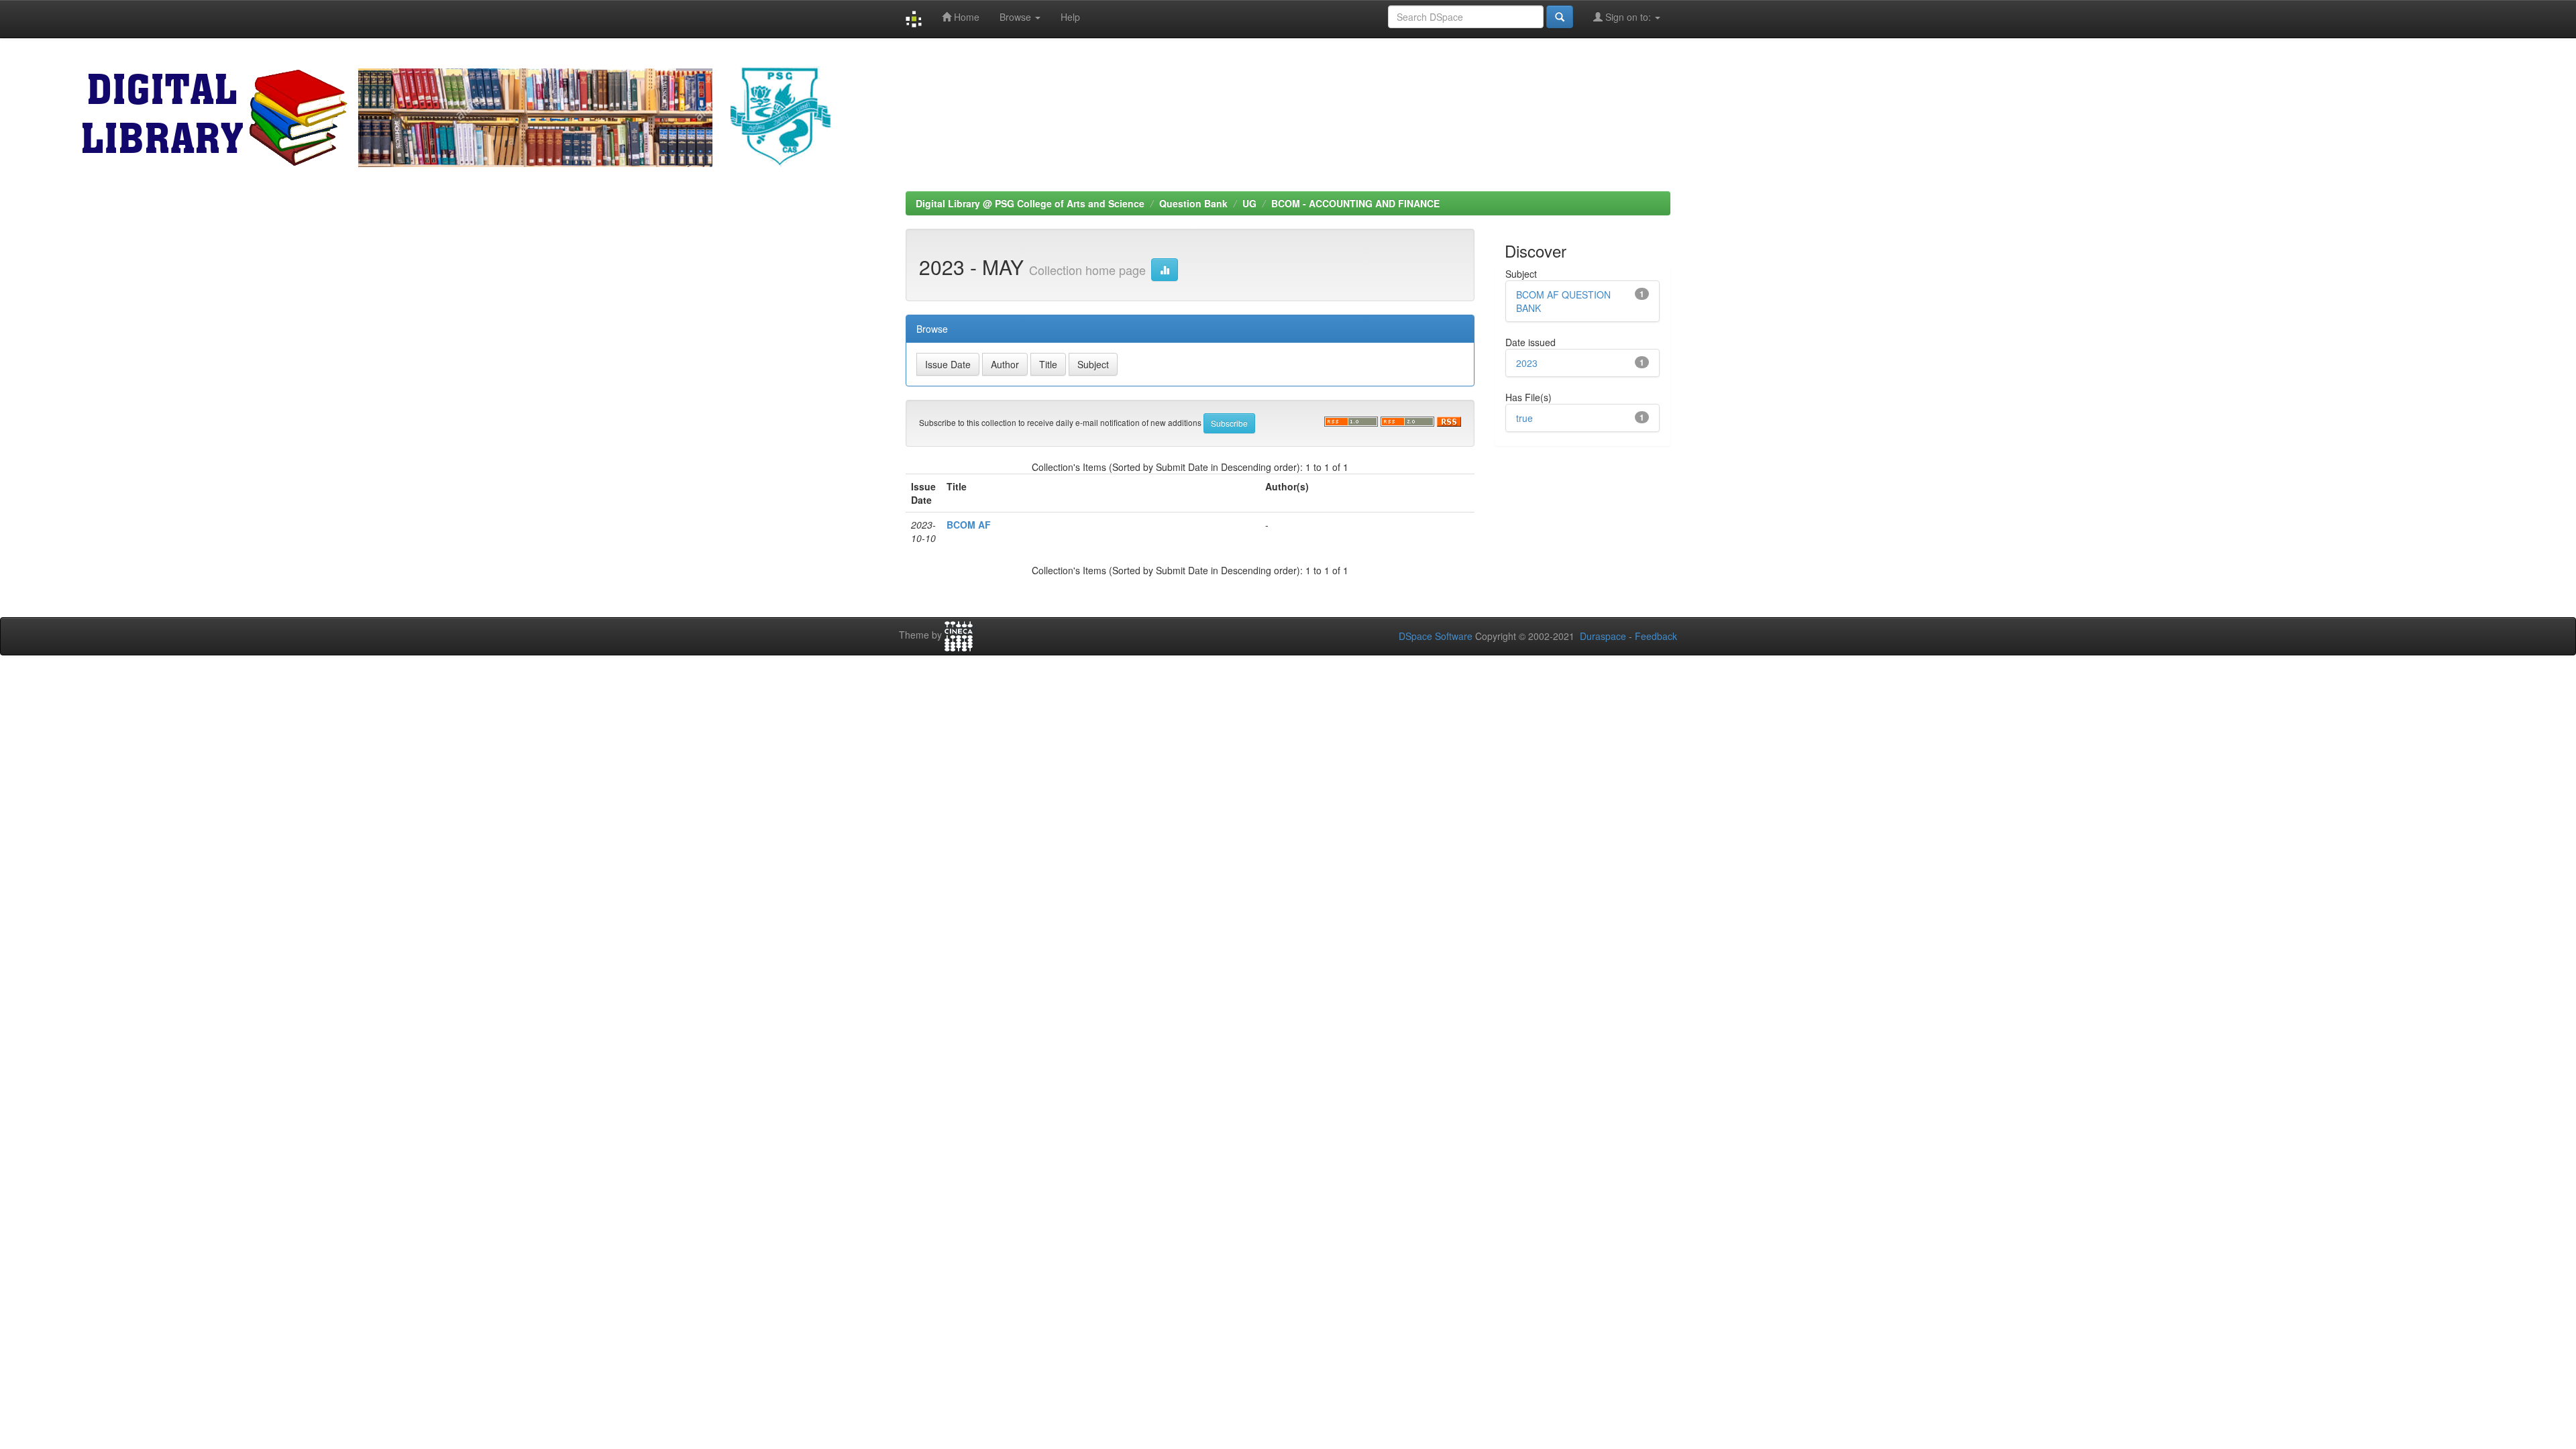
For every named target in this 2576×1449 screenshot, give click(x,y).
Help (1070, 17)
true (1524, 418)
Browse (1017, 17)
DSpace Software (1436, 636)
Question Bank (1193, 203)
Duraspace (1603, 636)
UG (1249, 203)
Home (965, 17)
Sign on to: (1628, 17)
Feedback (1656, 636)
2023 (1527, 363)
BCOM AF (969, 525)
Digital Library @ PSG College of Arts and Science (1030, 203)
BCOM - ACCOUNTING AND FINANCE (1355, 203)
